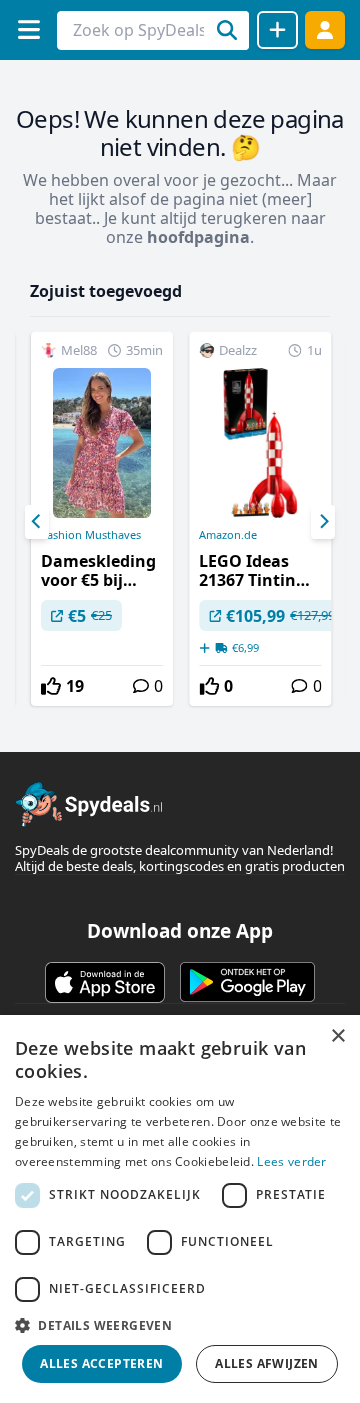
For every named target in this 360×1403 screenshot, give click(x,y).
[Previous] (37, 522)
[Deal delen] (277, 30)
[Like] (51, 686)
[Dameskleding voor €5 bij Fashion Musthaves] (102, 519)
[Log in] (325, 29)
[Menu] (28, 29)
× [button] (337, 1036)
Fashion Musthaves (91, 535)
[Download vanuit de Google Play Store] (247, 982)
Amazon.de (228, 535)
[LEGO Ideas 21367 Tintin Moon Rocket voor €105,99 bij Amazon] (260, 519)
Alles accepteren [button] (101, 1363)
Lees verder (291, 1161)
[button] (180, 1325)
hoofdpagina (198, 237)
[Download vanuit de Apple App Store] (105, 982)
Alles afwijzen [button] (267, 1363)
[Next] (323, 522)
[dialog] (180, 1209)
